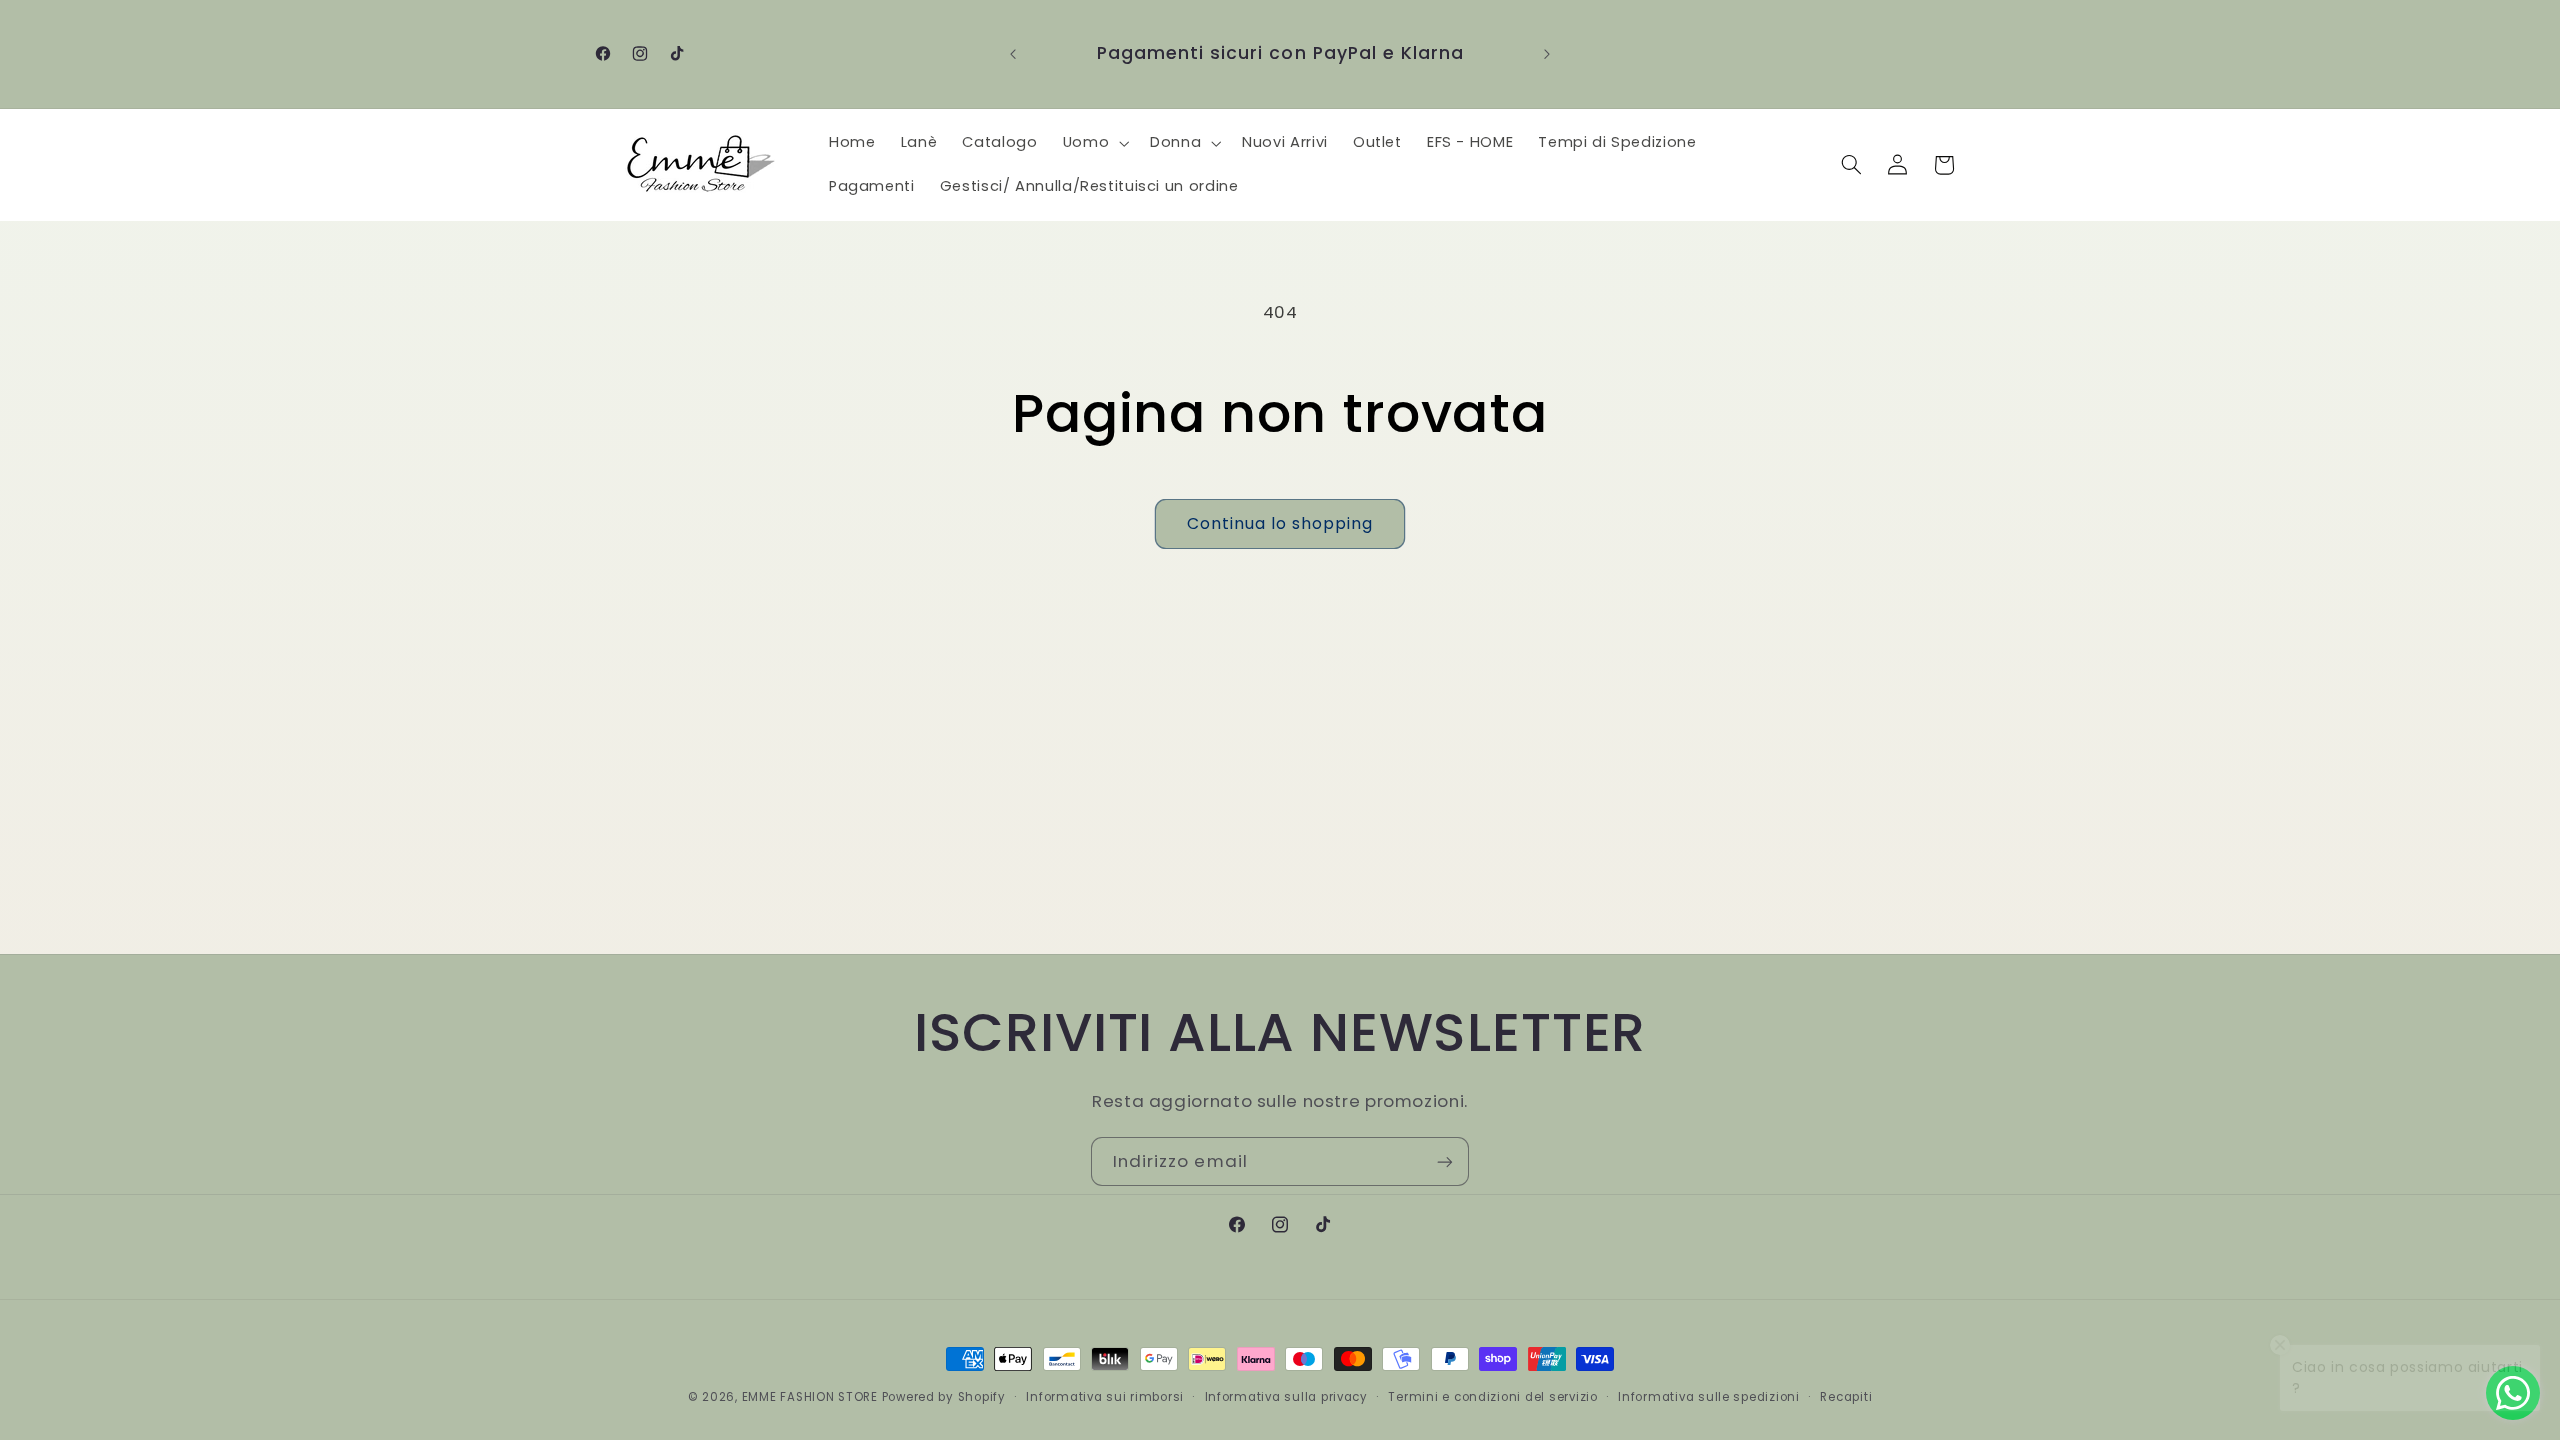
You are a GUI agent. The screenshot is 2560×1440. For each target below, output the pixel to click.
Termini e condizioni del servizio (1492, 1397)
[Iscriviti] (1445, 1161)
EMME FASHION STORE (810, 1397)
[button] (1093, 143)
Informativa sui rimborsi (1105, 1397)
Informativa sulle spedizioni (1709, 1397)
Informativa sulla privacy (1286, 1397)
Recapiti (1846, 1397)
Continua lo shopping (1280, 523)
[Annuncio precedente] (1013, 54)
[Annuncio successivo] (1547, 54)
